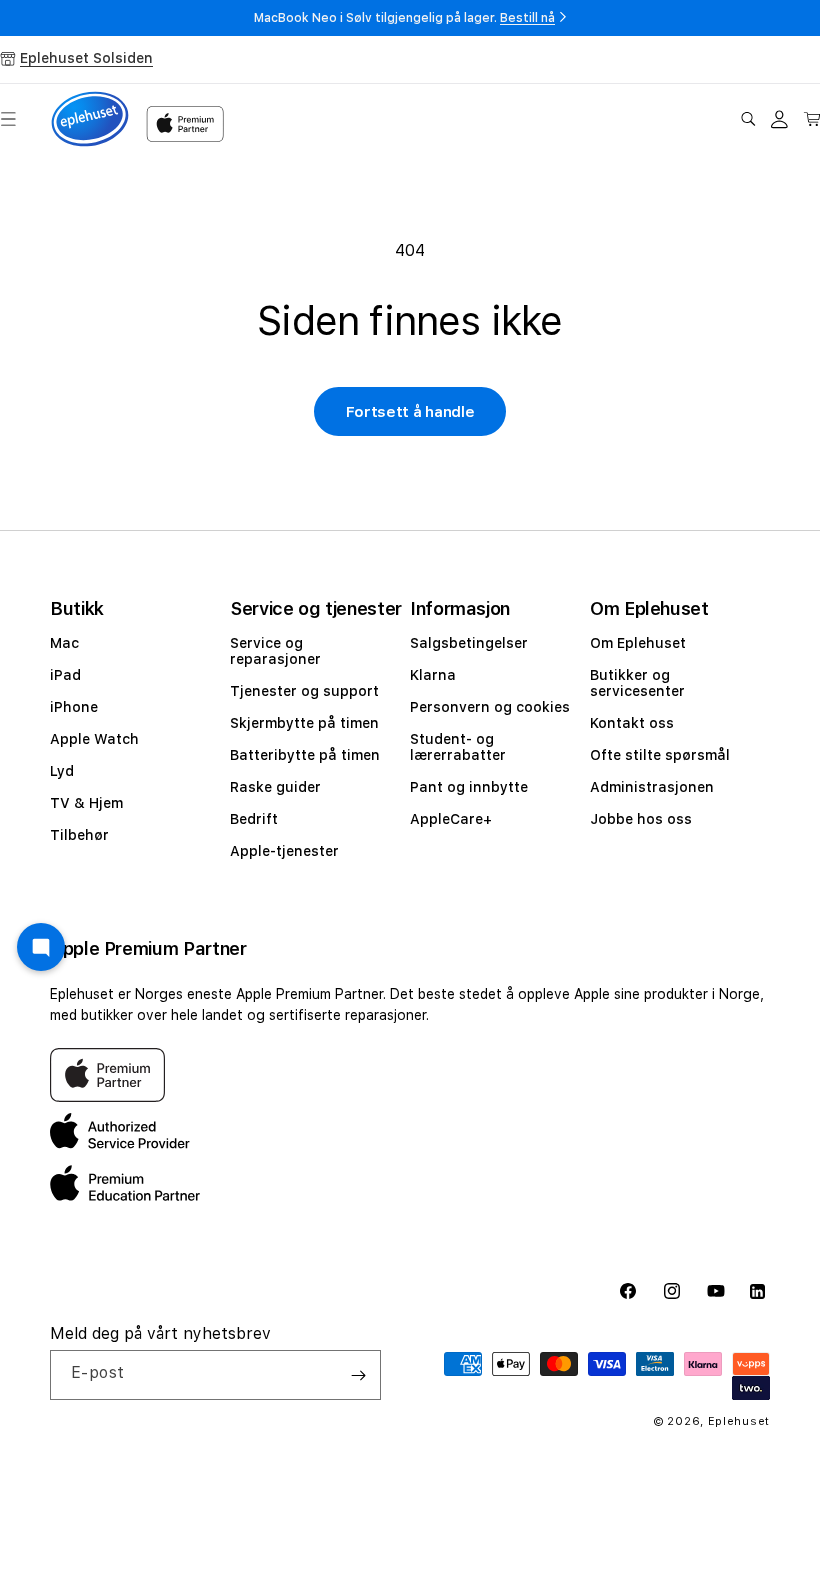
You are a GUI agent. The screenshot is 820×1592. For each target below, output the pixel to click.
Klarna (433, 675)
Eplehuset (739, 1421)
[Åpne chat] (41, 947)
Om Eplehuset (638, 643)
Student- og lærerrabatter (458, 747)
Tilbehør (79, 835)
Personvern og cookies (490, 707)
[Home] (90, 119)
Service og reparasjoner (275, 651)
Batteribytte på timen (305, 755)
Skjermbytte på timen (304, 723)
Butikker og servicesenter (637, 683)
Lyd (62, 771)
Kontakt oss (632, 723)
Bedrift (254, 819)
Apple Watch (94, 739)
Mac (64, 643)
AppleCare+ (451, 819)
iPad (65, 675)
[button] (748, 119)
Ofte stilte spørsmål (660, 755)
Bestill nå (527, 18)
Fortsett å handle (410, 412)
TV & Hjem (86, 803)
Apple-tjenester (284, 851)
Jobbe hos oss (641, 819)
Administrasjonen (652, 787)
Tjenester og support (304, 691)
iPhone (74, 707)
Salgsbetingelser (469, 643)
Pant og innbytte (469, 787)
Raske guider (275, 787)
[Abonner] (358, 1375)
